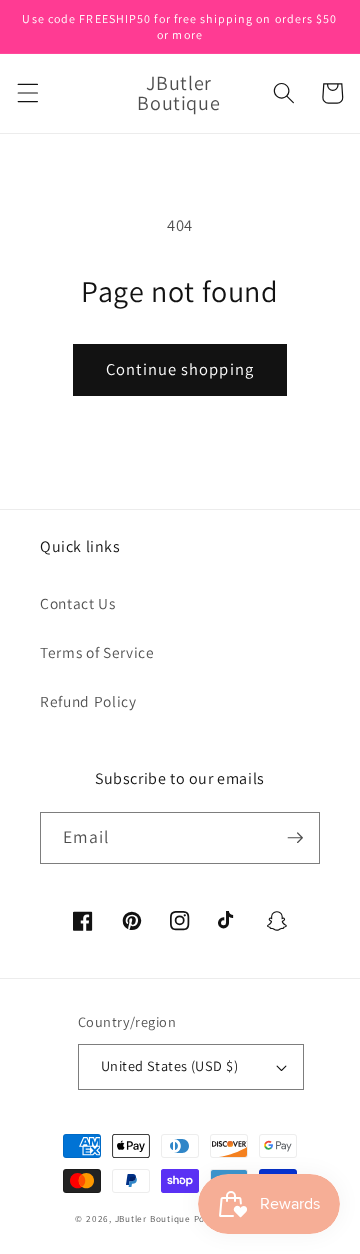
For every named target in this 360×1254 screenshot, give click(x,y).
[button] (27, 93)
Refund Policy (88, 701)
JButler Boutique (153, 1219)
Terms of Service (97, 652)
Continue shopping (180, 369)
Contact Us (78, 603)
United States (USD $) (169, 1065)
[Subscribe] (295, 838)
